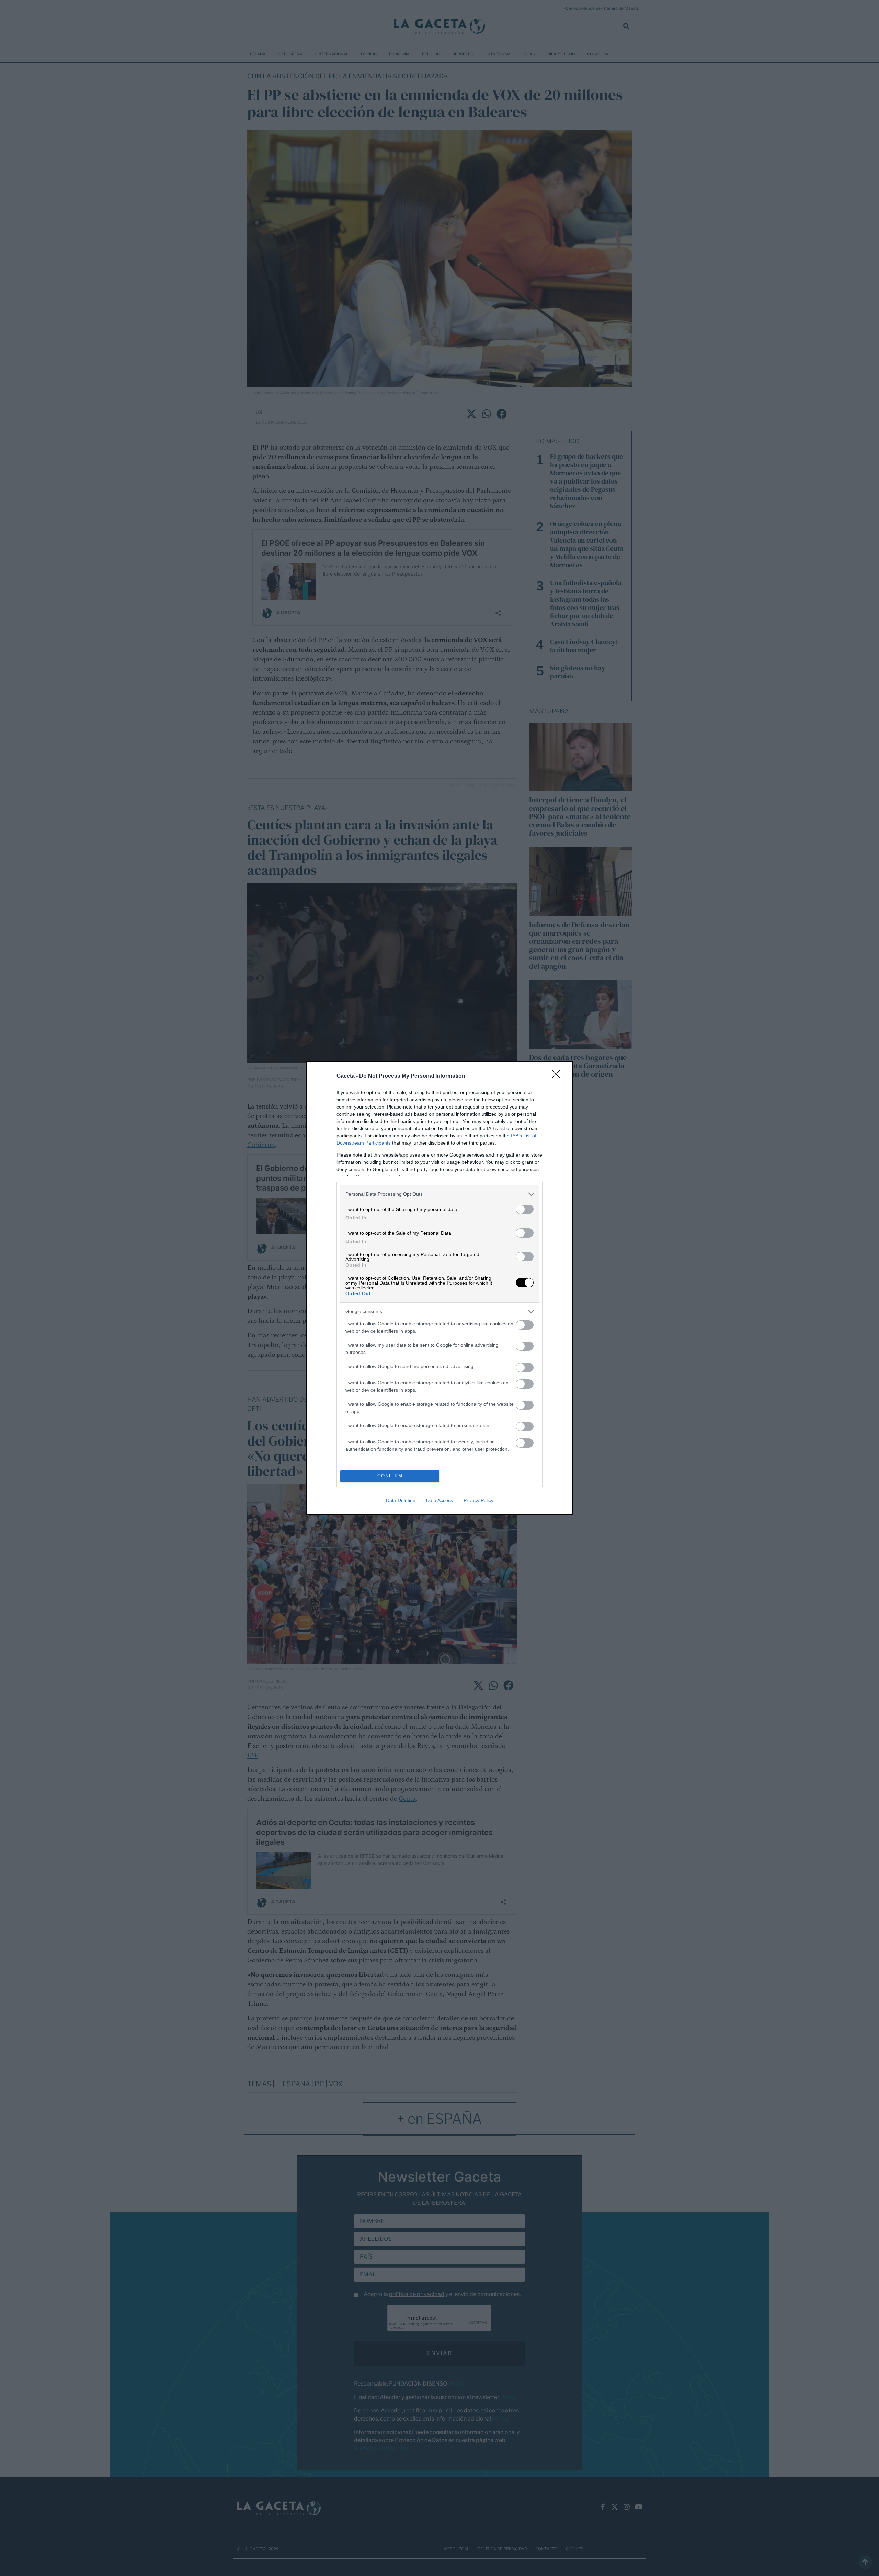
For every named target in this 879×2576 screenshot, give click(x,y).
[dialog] (439, 1288)
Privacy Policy (478, 1500)
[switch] (525, 1209)
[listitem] (439, 1194)
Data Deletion (401, 1500)
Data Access (439, 1500)
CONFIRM (390, 1476)
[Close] (558, 1076)
